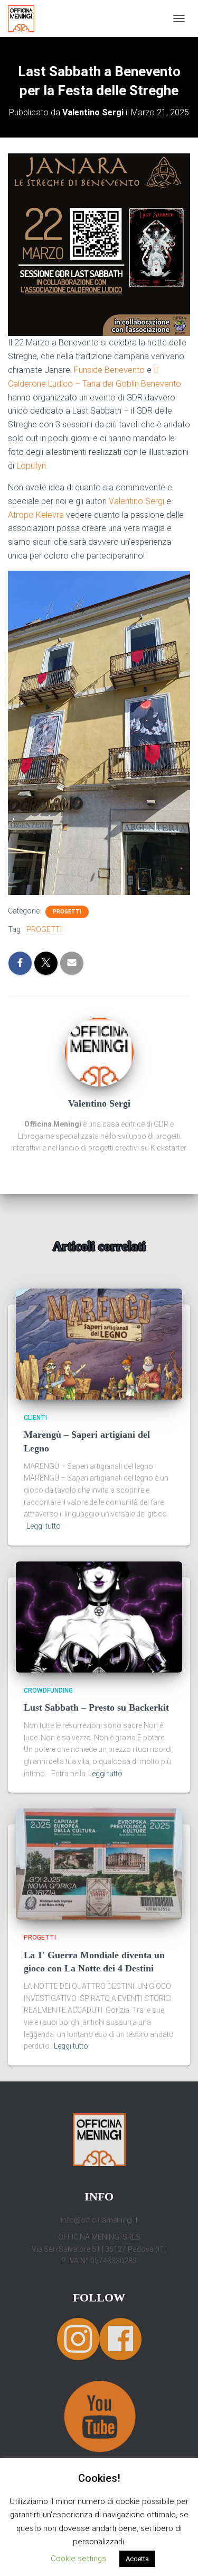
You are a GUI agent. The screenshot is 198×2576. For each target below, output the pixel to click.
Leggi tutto (44, 1526)
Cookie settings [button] (78, 2559)
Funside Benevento (109, 370)
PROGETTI (44, 929)
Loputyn (31, 466)
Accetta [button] (137, 2559)
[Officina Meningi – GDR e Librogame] (25, 19)
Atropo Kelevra (36, 515)
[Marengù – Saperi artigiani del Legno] (99, 1344)
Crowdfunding (48, 1691)
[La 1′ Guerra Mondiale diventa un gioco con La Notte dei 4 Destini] (99, 1864)
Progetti (67, 912)
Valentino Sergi (136, 501)
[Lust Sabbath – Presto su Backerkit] (99, 1616)
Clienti (35, 1418)
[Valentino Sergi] (99, 1052)
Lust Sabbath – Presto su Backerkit (96, 1707)
